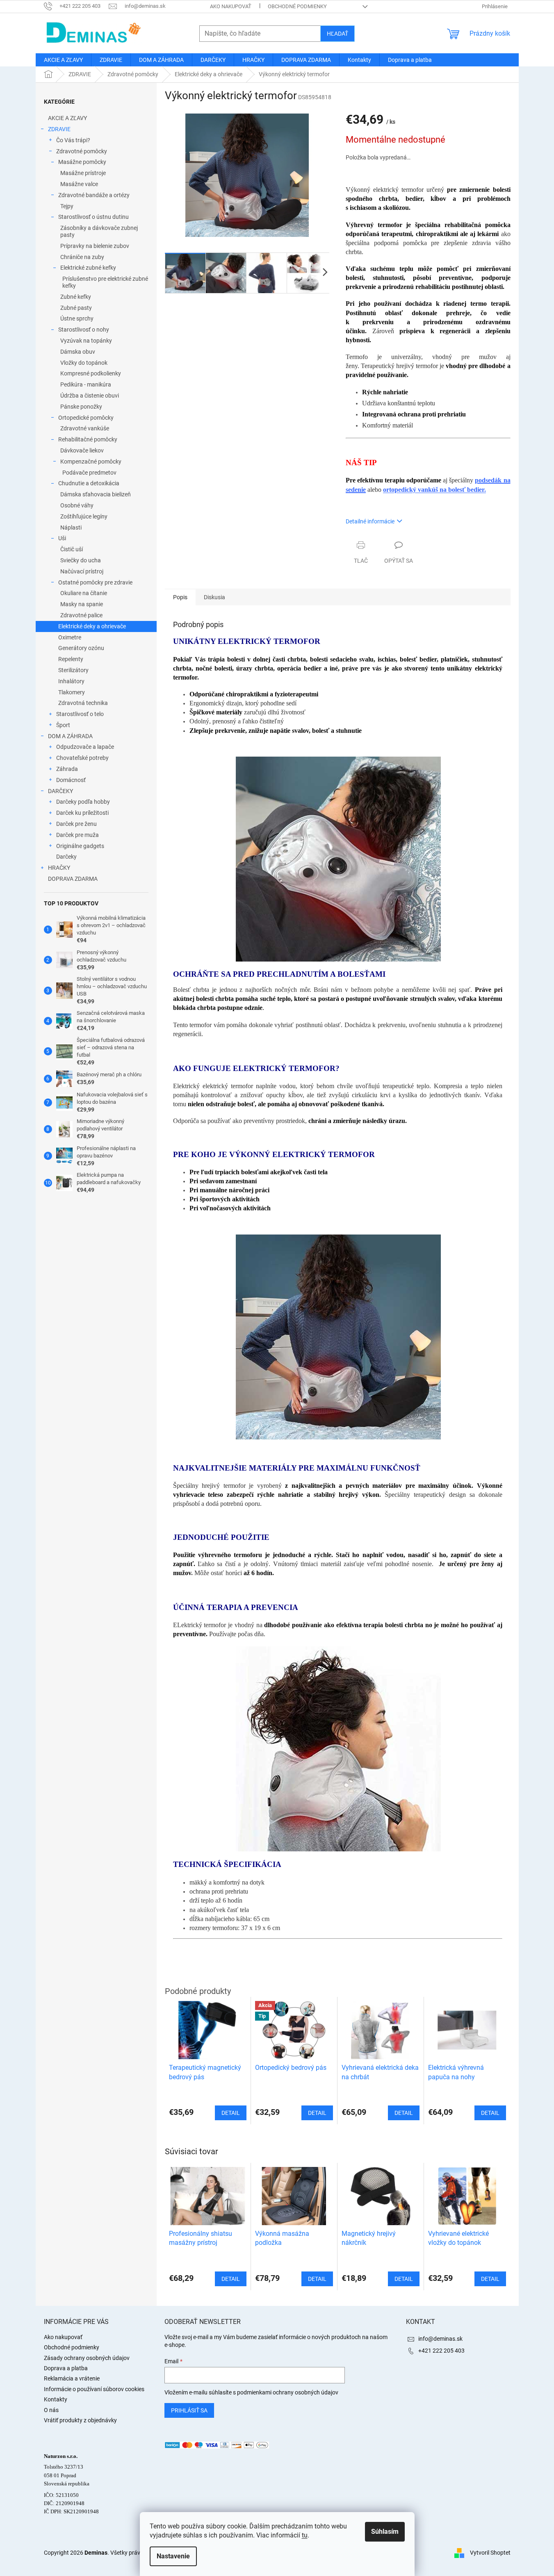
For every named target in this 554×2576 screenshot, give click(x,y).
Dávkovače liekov (82, 450)
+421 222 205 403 (441, 2351)
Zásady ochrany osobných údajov (87, 2358)
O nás (51, 2410)
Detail (231, 2279)
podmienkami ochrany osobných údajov (288, 2392)
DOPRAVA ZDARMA (73, 879)
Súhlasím (385, 2532)
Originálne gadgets (80, 846)
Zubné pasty (76, 308)
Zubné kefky (76, 297)
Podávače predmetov (89, 473)
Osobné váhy (77, 505)
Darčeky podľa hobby (83, 802)
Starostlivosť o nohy (84, 330)
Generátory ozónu (81, 648)
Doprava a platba (66, 2368)
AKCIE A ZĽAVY (67, 118)
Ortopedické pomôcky (86, 418)
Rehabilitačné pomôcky (88, 439)
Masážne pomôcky (82, 162)
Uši (62, 538)
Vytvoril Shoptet (490, 2552)
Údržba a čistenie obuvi (90, 396)
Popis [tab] (180, 597)
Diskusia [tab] (214, 597)
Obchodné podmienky (297, 6)
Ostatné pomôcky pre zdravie (95, 582)
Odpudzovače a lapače (85, 747)
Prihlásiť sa (189, 2410)
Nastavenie (173, 2556)
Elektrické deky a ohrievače (92, 626)
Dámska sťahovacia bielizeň (96, 494)
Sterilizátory (73, 670)
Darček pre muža (78, 835)
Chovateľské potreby (82, 758)
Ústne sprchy (77, 318)
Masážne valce (79, 184)
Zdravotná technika (83, 703)
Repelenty (71, 659)
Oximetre (70, 637)
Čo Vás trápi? (73, 140)
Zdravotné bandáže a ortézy (94, 195)
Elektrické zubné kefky (88, 268)
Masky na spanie (82, 604)
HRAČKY (59, 868)
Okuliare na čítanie (84, 593)
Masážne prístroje (83, 173)
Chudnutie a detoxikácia (89, 483)
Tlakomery (72, 692)
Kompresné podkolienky (91, 373)
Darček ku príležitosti (82, 813)
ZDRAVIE (59, 129)
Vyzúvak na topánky (86, 341)
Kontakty (56, 2399)
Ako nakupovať (231, 6)
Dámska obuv (78, 352)
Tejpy (67, 206)
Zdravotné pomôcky (82, 151)
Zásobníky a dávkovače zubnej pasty (99, 231)
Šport (63, 725)
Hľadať (337, 34)
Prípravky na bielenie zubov (95, 246)
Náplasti (71, 527)
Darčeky (66, 857)
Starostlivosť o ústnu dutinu (93, 217)
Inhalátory (71, 681)
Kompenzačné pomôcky (91, 462)
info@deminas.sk (440, 2339)
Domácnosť (71, 780)
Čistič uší (72, 549)
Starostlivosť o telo (80, 714)
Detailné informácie (370, 521)
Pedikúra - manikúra (86, 384)
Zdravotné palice (81, 615)
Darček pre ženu (76, 824)
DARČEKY (60, 791)
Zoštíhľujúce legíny (84, 516)
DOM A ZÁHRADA (70, 736)
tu (305, 2535)
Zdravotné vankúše (85, 428)
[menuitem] (63, 60)
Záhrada (67, 769)
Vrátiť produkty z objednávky (80, 2420)
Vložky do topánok (84, 363)
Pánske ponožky (81, 407)
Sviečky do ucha (81, 560)
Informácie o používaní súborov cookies (94, 2389)
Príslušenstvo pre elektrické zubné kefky (105, 282)
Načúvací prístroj (82, 571)
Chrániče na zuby (82, 257)
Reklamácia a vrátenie (72, 2378)
